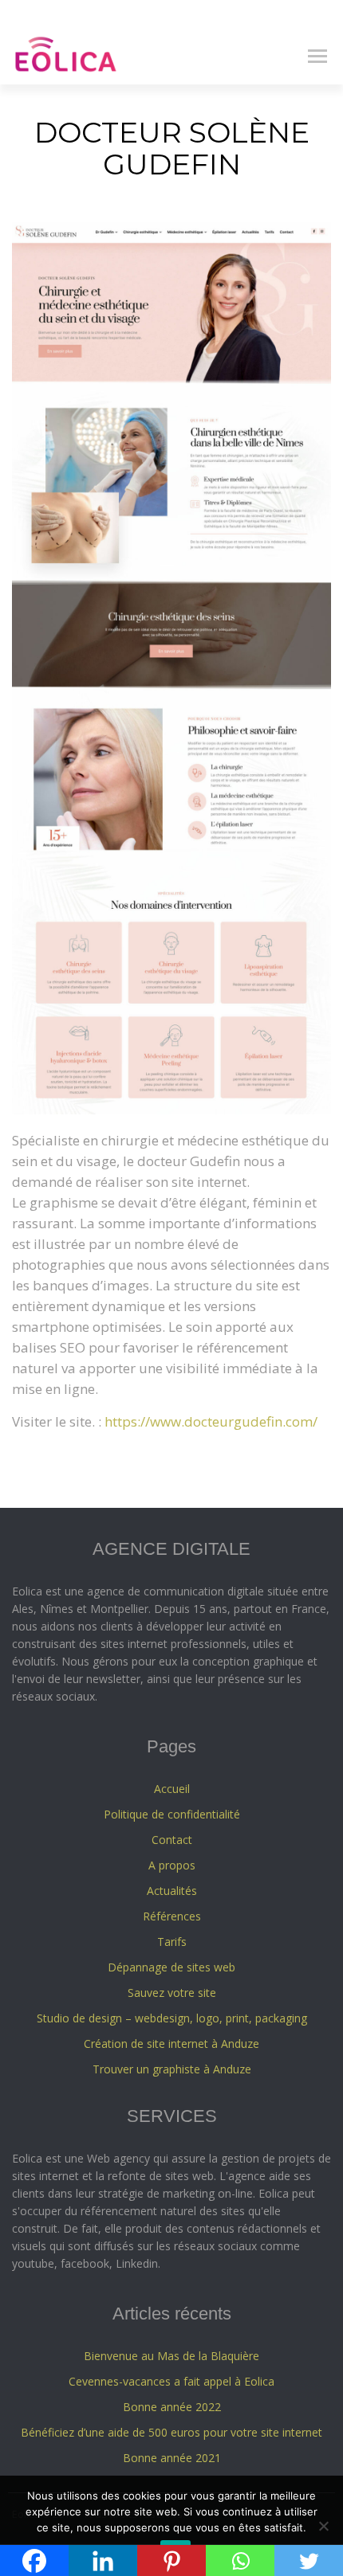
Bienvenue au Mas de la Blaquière (171, 2356)
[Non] (323, 2526)
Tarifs (172, 1942)
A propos (172, 1865)
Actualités (172, 1891)
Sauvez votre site (172, 1993)
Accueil (172, 1789)
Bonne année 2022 (172, 2407)
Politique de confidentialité (172, 1814)
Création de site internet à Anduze (171, 2044)
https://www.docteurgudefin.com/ (211, 1421)
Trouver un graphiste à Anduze (172, 2069)
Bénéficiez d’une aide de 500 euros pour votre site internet (171, 2432)
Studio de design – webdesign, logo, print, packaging (172, 2018)
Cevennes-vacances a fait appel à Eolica (171, 2381)
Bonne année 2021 (172, 2458)
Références (172, 1916)
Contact (172, 1840)
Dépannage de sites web (171, 1967)
